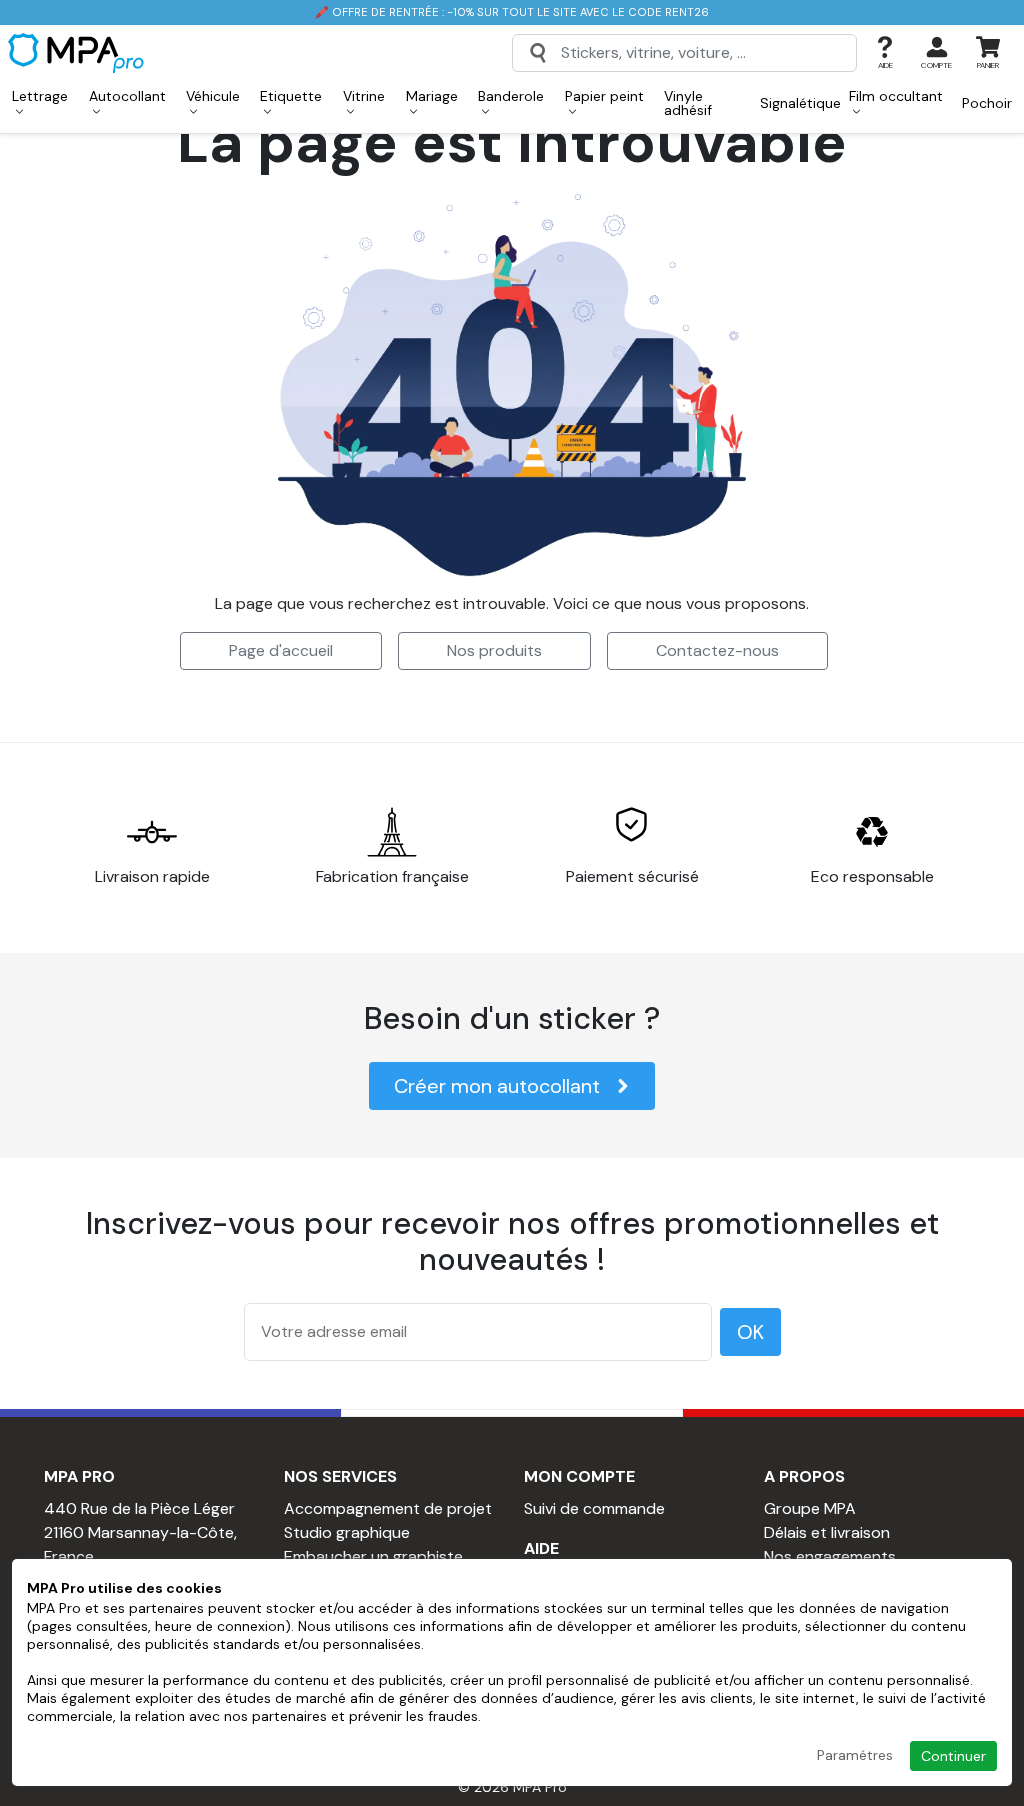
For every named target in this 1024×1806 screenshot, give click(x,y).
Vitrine (364, 96)
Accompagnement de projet (388, 1508)
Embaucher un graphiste (373, 1556)
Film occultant (896, 96)
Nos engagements (830, 1556)
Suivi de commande (594, 1508)
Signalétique (800, 103)
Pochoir (987, 103)
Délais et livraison (827, 1532)
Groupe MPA (810, 1508)
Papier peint (604, 96)
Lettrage (40, 96)
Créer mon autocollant (497, 1086)
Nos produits (494, 650)
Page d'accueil (281, 650)
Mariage (432, 96)
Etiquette (291, 96)
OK (750, 1332)
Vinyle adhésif (688, 103)
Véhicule (213, 96)
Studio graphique (347, 1532)
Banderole (511, 96)
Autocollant (127, 96)
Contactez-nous (717, 650)
